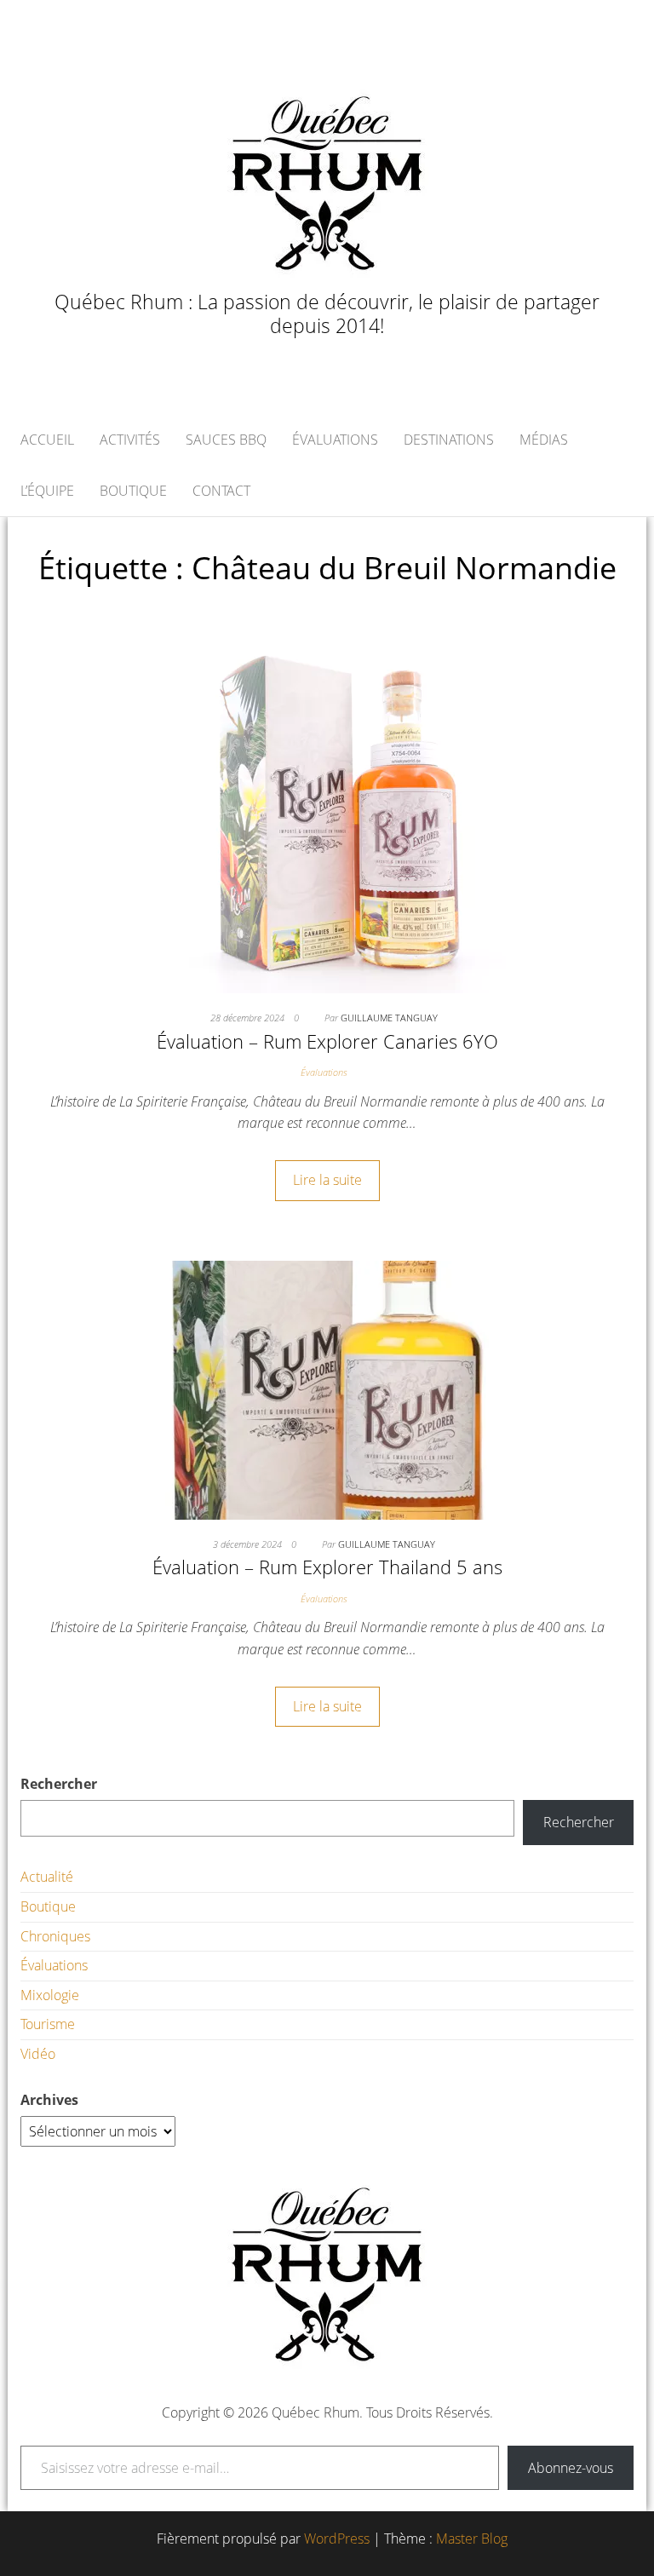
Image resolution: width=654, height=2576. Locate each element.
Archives (49, 2100)
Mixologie (50, 1995)
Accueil (47, 440)
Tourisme (48, 2024)
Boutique (133, 491)
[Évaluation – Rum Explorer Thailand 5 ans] (327, 1389)
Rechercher (59, 1784)
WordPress (337, 2539)
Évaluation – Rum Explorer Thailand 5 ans (327, 1567)
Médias (544, 440)
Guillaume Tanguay (389, 1018)
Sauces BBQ (226, 440)
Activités (130, 440)
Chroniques (55, 1936)
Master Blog (472, 2539)
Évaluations (335, 440)
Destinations (449, 440)
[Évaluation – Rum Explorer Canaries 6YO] (327, 813)
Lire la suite (327, 1180)
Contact (221, 491)
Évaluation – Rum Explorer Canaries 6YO (327, 1041)
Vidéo (38, 2054)
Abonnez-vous (571, 2468)
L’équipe (47, 491)
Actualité (47, 1877)
